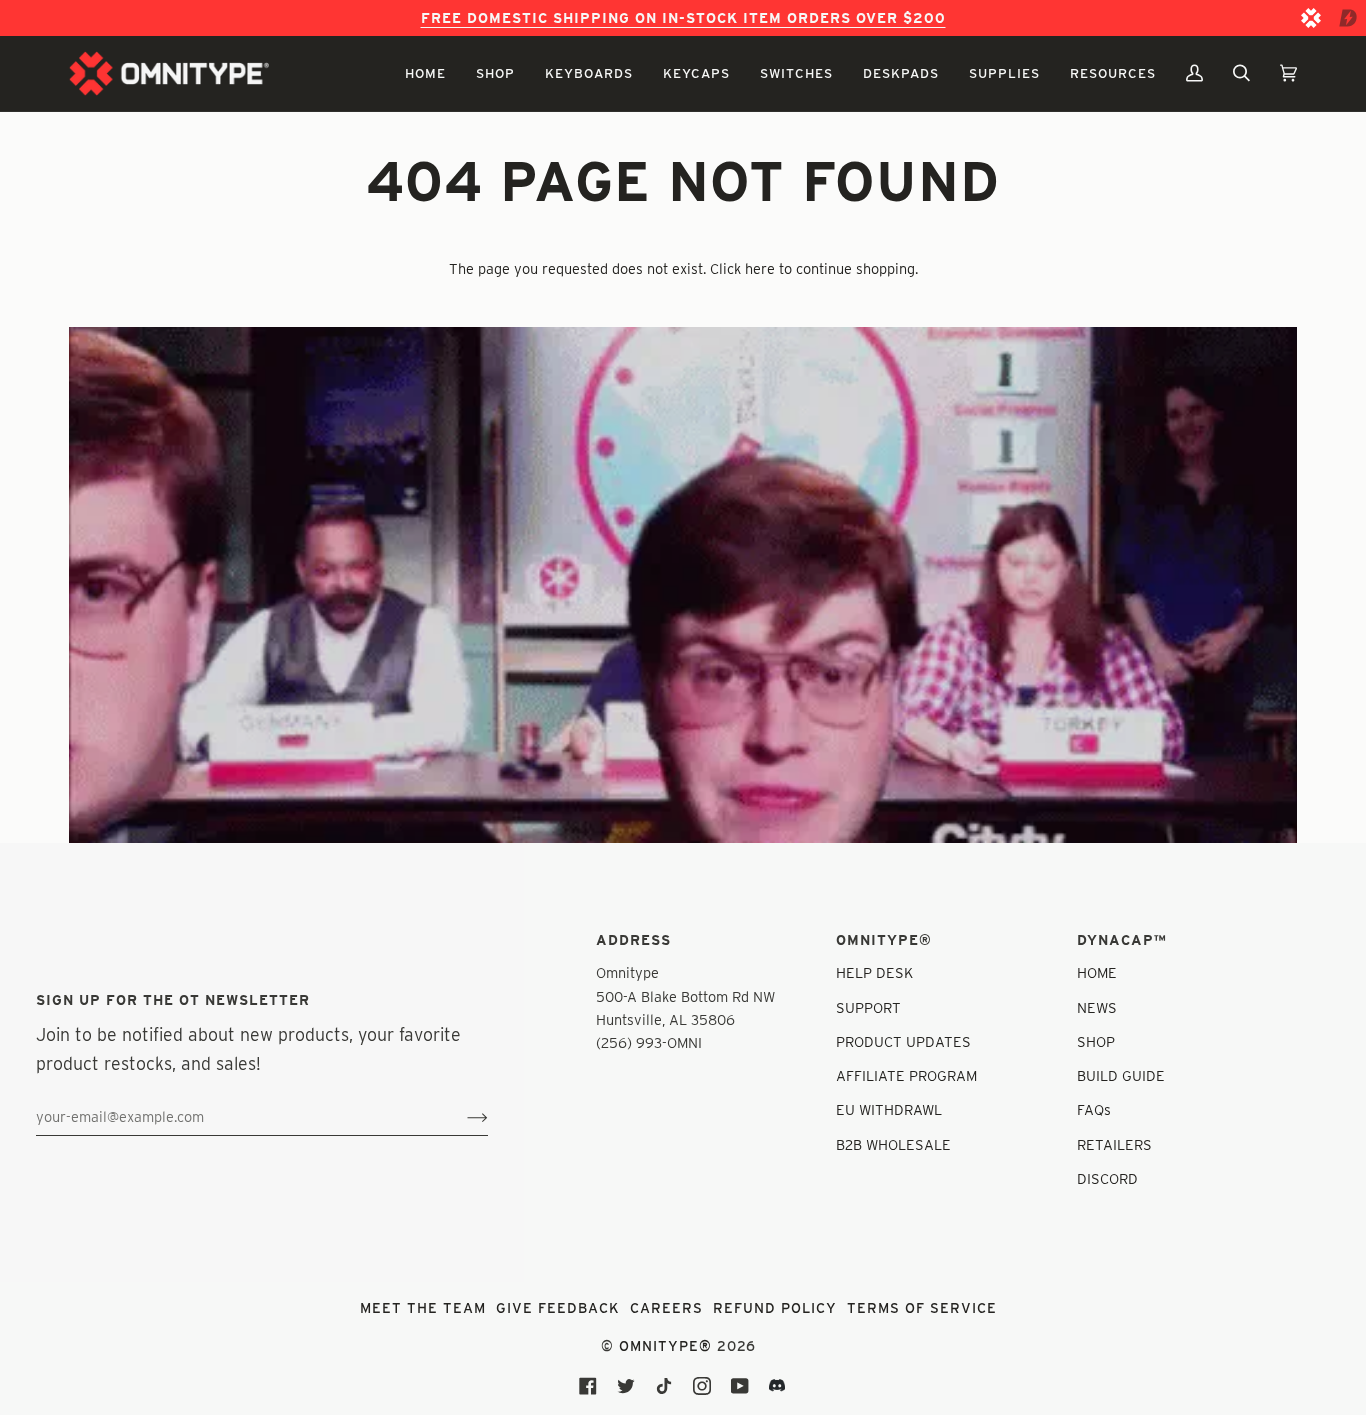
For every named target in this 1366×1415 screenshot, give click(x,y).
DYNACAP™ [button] (1122, 940)
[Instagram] (702, 1386)
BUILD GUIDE (1121, 1075)
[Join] (461, 1117)
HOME (1097, 972)
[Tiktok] (664, 1386)
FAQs (1094, 1109)
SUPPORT (868, 1007)
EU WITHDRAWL (889, 1109)
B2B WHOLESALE (893, 1144)
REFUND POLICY (775, 1308)
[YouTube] (740, 1386)
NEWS (1097, 1007)
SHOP (1096, 1041)
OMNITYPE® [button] (884, 940)
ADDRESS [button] (633, 940)
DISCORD (1107, 1178)
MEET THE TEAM (423, 1308)
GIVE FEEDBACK (558, 1308)
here (760, 268)
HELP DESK (874, 972)
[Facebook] (588, 1386)
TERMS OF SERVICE (922, 1308)
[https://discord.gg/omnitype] (778, 1386)
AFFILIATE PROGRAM (906, 1075)
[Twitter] (626, 1386)
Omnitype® (665, 1346)
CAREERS (666, 1308)
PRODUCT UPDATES (903, 1041)
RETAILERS (1114, 1144)
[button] (425, 73)
